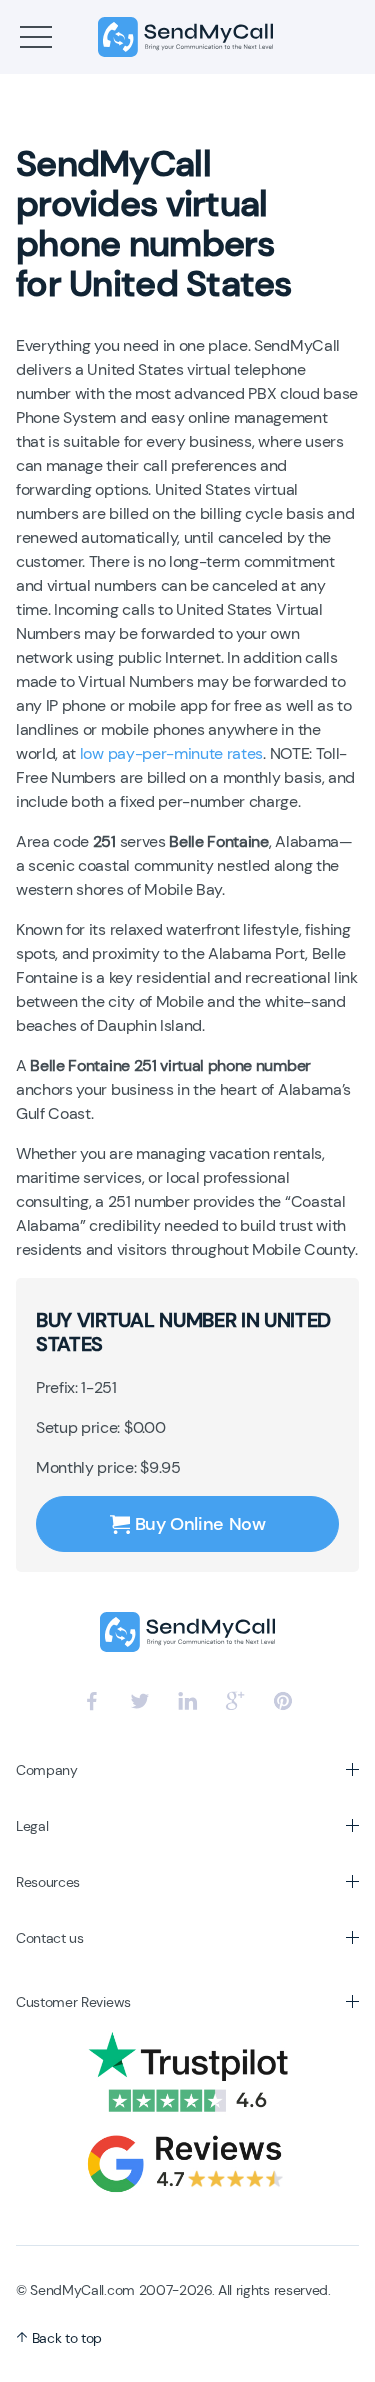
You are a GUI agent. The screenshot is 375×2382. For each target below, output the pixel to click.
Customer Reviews (73, 2002)
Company (47, 1770)
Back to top (65, 2338)
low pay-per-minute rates (171, 753)
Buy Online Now (200, 1524)
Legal (32, 1826)
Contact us (50, 1938)
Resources (48, 1882)
